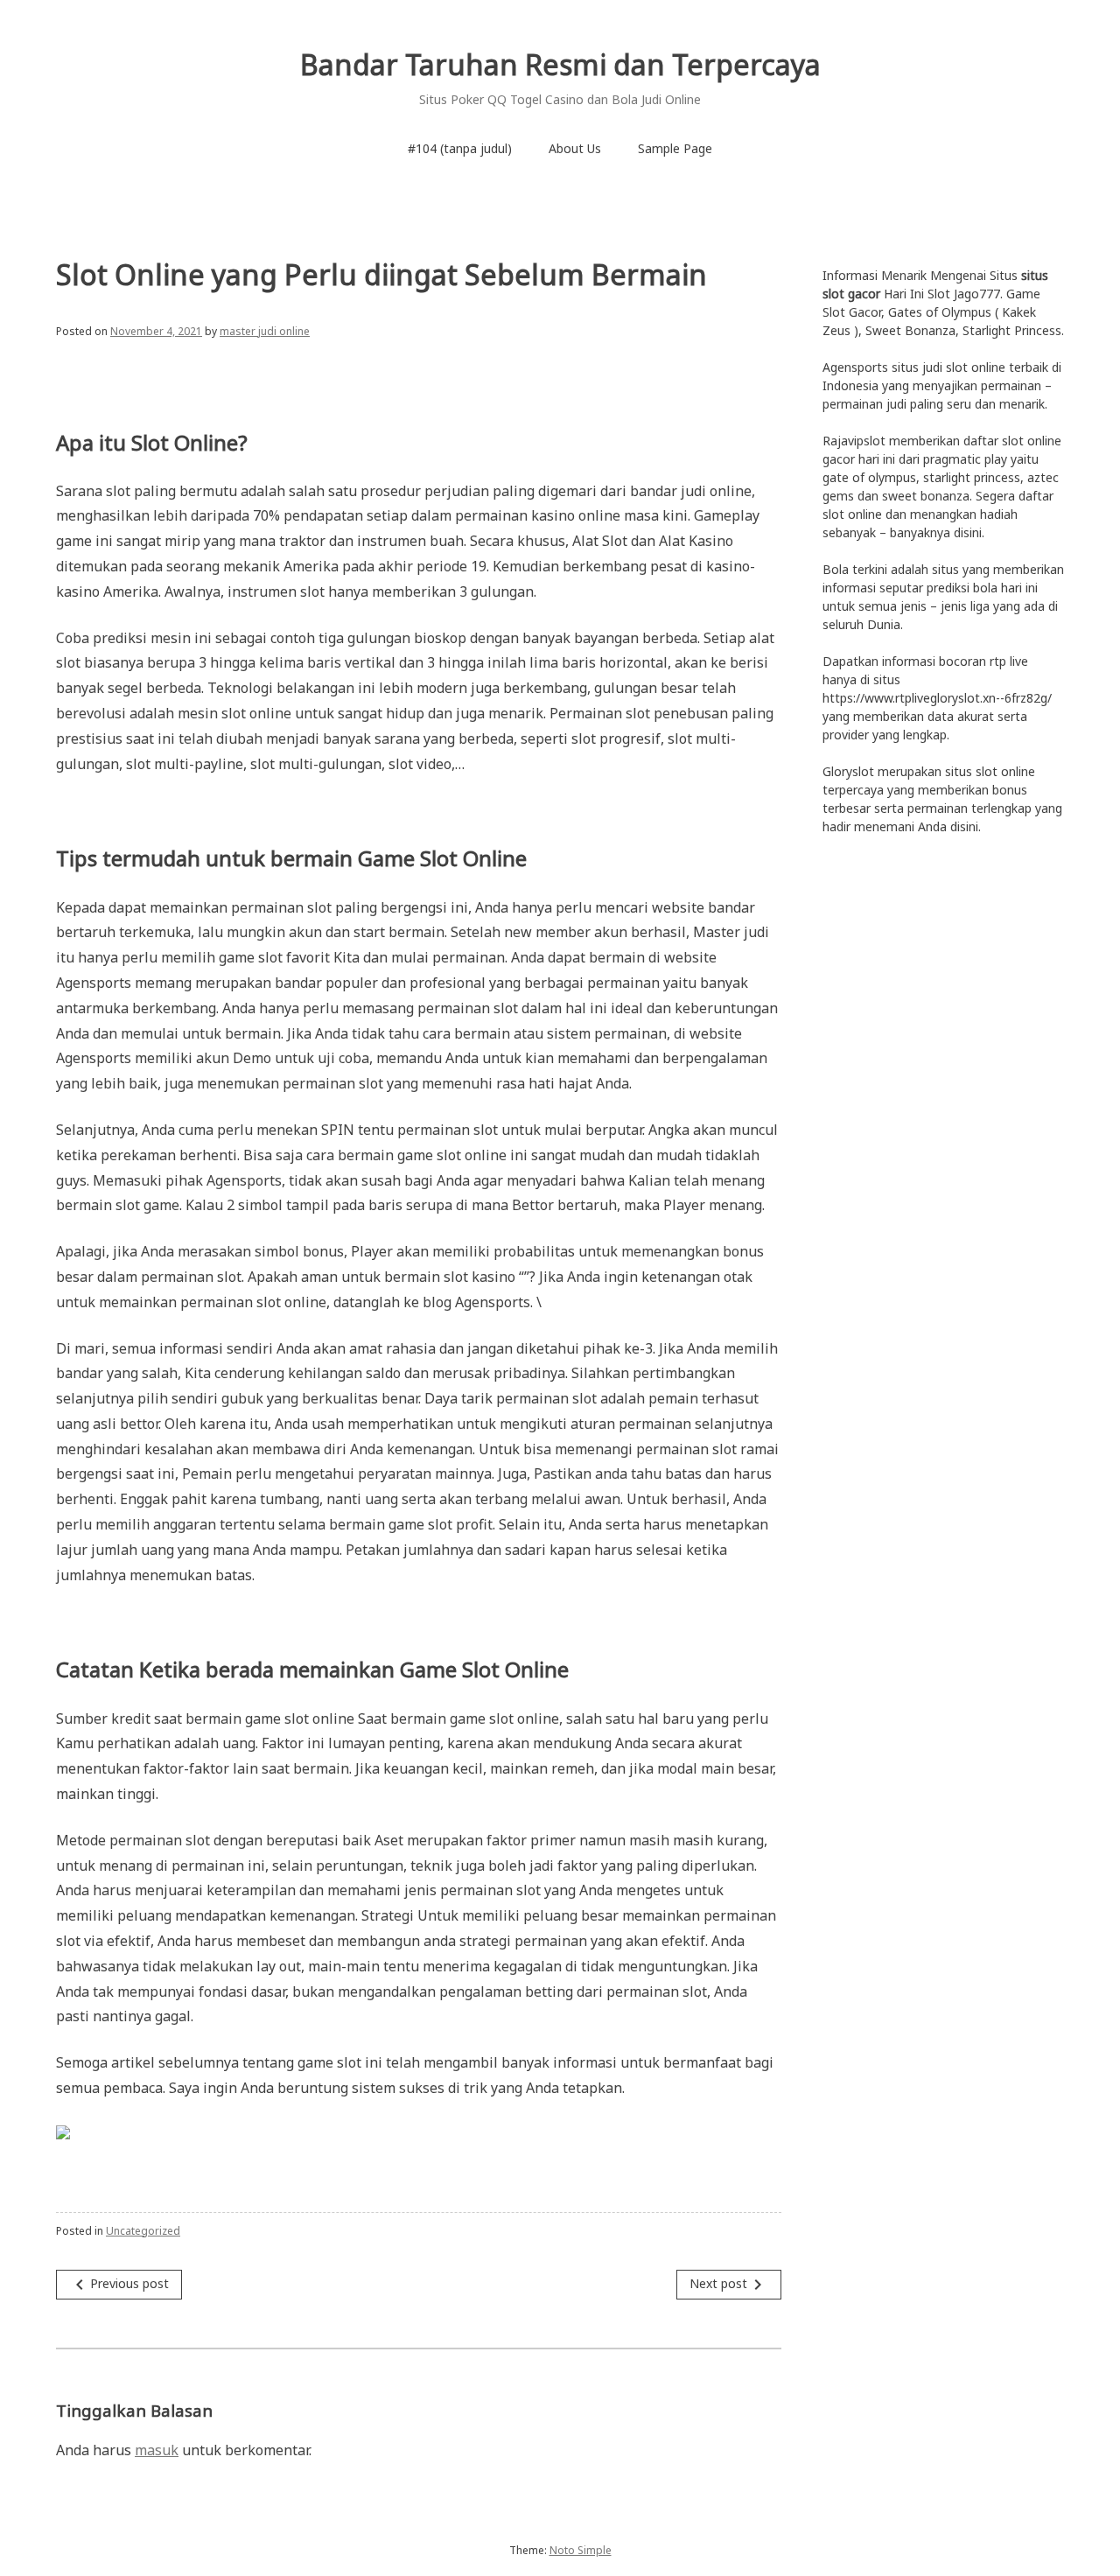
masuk (157, 2450)
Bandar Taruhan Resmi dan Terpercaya (560, 64)
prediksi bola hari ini (982, 588)
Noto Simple (581, 2550)
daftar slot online (1012, 441)
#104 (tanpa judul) (460, 148)
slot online (1005, 771)
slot (957, 367)
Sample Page (675, 148)
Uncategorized (143, 2231)
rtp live (1009, 661)
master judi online (265, 331)
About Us (575, 148)
